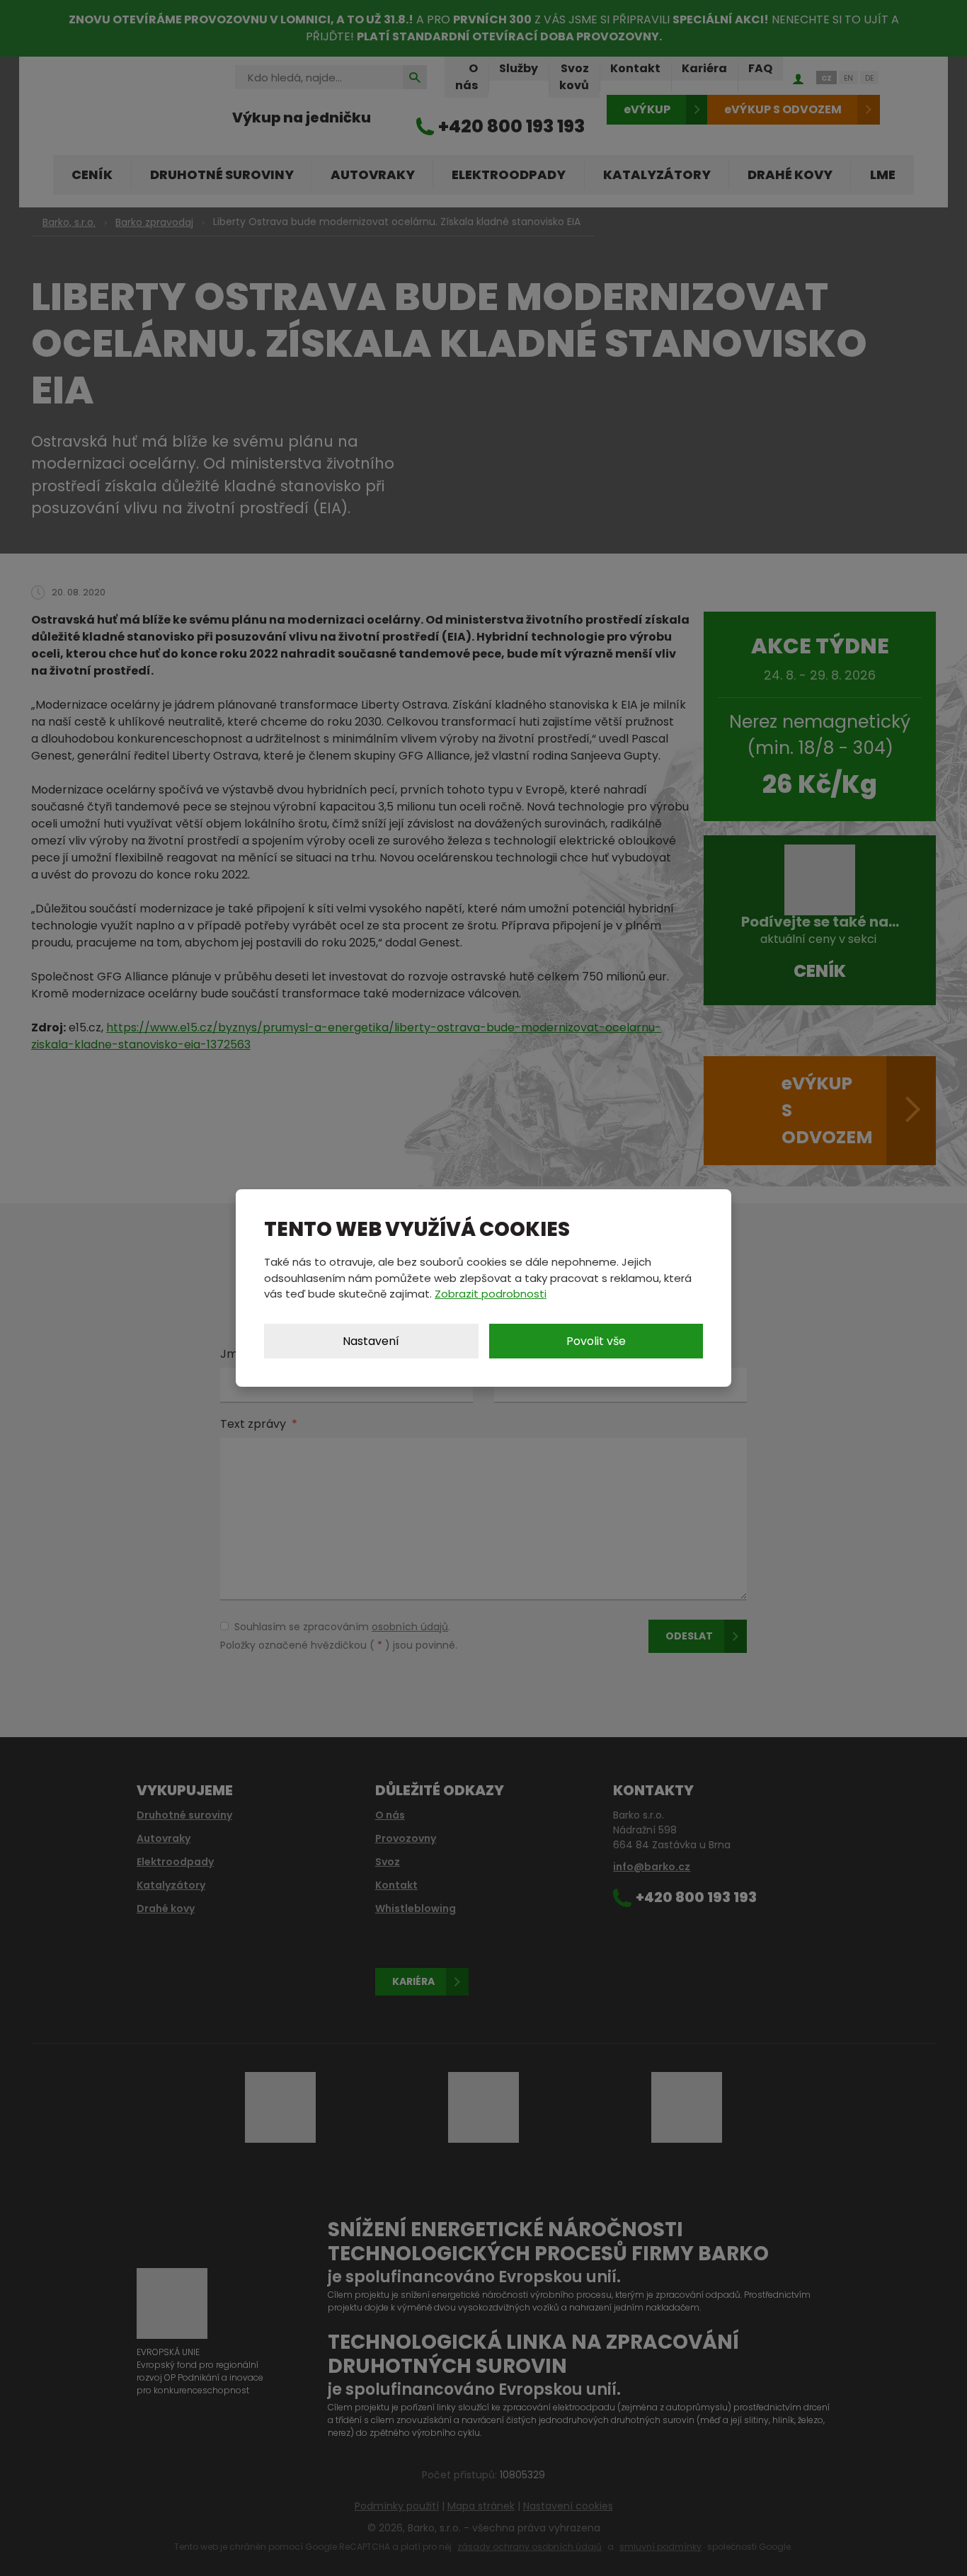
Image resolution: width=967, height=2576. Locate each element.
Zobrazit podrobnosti (491, 1294)
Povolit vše (596, 1341)
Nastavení (371, 1341)
